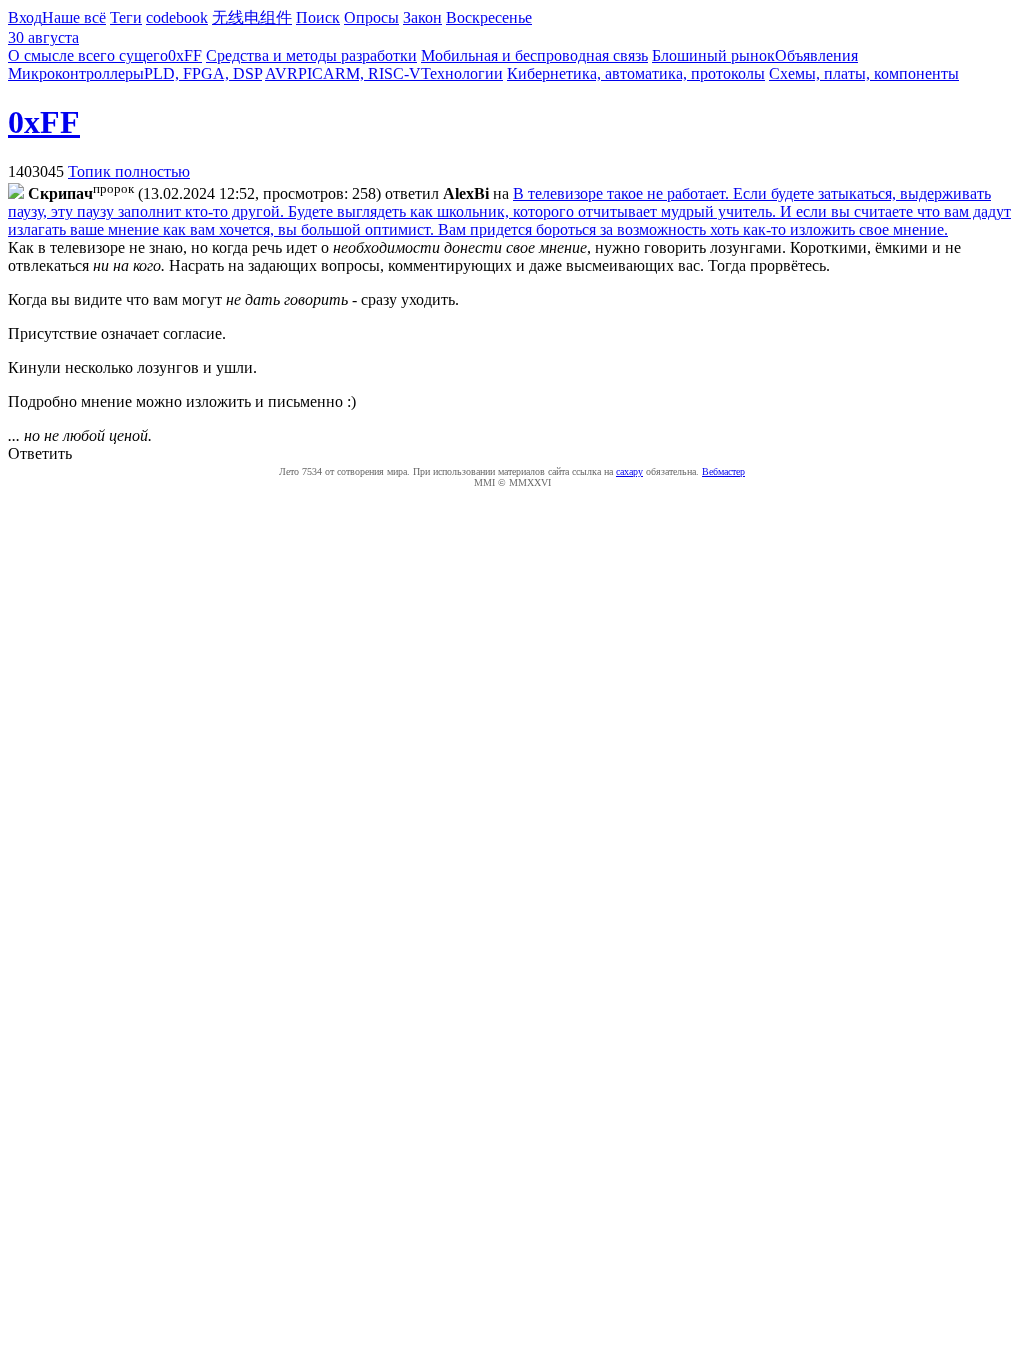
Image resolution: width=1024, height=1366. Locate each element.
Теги (126, 17)
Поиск (318, 17)
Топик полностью (129, 171)
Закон (422, 17)
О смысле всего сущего (88, 55)
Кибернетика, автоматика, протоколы (636, 73)
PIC (310, 73)
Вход (25, 17)
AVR (281, 73)
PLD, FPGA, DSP (203, 73)
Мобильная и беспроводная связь (534, 55)
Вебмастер (723, 471)
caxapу (629, 471)
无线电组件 (252, 17)
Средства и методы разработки (311, 55)
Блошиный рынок (713, 55)
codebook (177, 17)
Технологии (462, 73)
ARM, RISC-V (372, 73)
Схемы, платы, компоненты (864, 73)
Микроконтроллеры (76, 73)
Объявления (816, 55)
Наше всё (74, 17)
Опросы (371, 17)
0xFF (185, 55)
